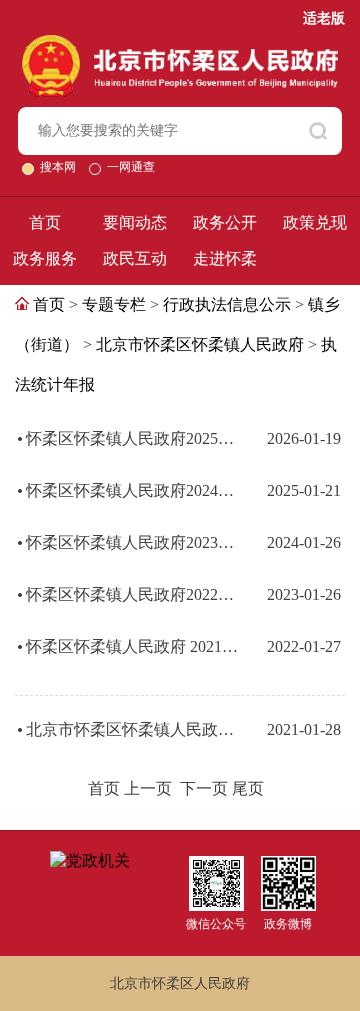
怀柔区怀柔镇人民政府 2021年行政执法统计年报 (136, 646)
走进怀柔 (225, 258)
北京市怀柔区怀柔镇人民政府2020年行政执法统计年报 (136, 729)
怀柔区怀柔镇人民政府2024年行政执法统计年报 (136, 490)
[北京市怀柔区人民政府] (180, 43)
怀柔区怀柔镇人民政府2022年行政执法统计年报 (136, 594)
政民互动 (135, 258)
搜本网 (59, 167)
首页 (45, 222)
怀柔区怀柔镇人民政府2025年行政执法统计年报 (136, 438)
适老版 (324, 18)
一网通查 (131, 167)
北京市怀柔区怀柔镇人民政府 (200, 344)
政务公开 (225, 222)
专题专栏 (114, 304)
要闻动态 (135, 222)
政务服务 (45, 258)
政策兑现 (315, 222)
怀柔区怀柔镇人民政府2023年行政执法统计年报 (136, 542)
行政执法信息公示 (227, 304)
